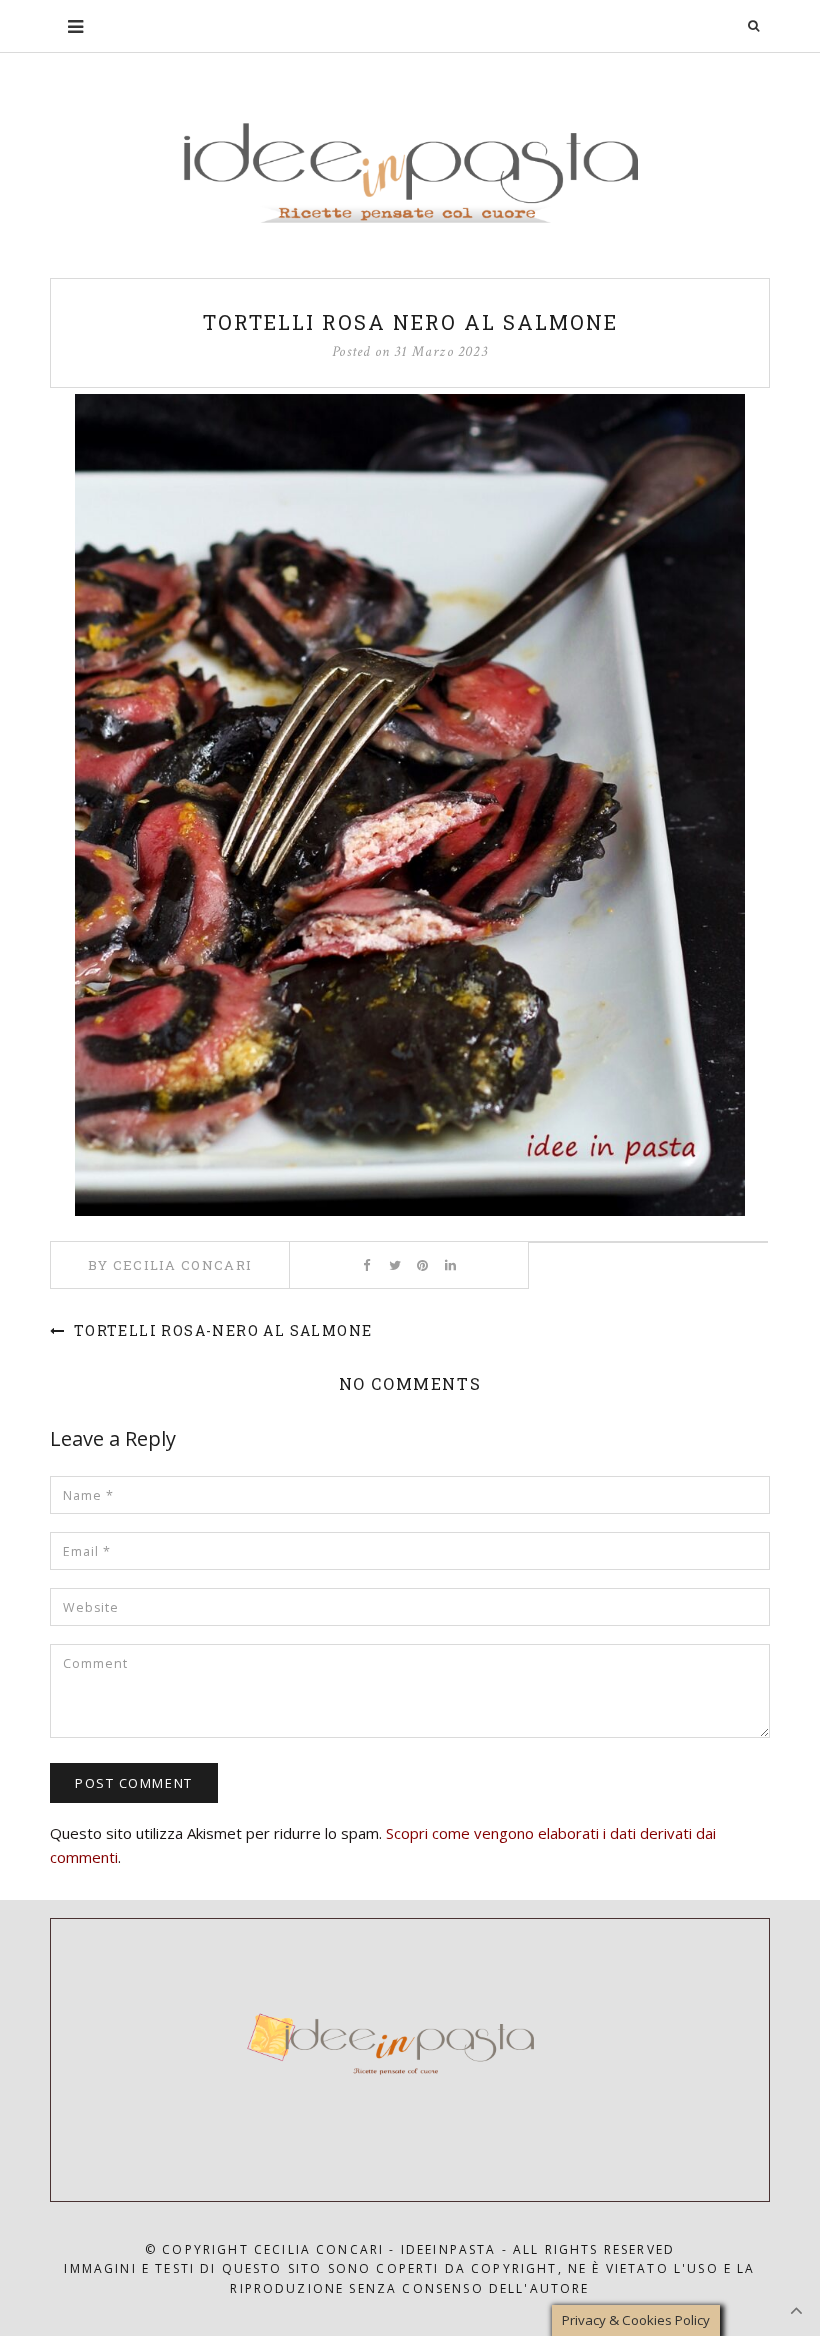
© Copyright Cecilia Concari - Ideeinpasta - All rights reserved (410, 2249)
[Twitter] (394, 1265)
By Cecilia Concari (170, 1265)
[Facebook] (366, 1265)
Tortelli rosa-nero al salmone (220, 1330)
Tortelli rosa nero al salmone (410, 322)
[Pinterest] (422, 1265)
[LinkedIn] (450, 1265)
